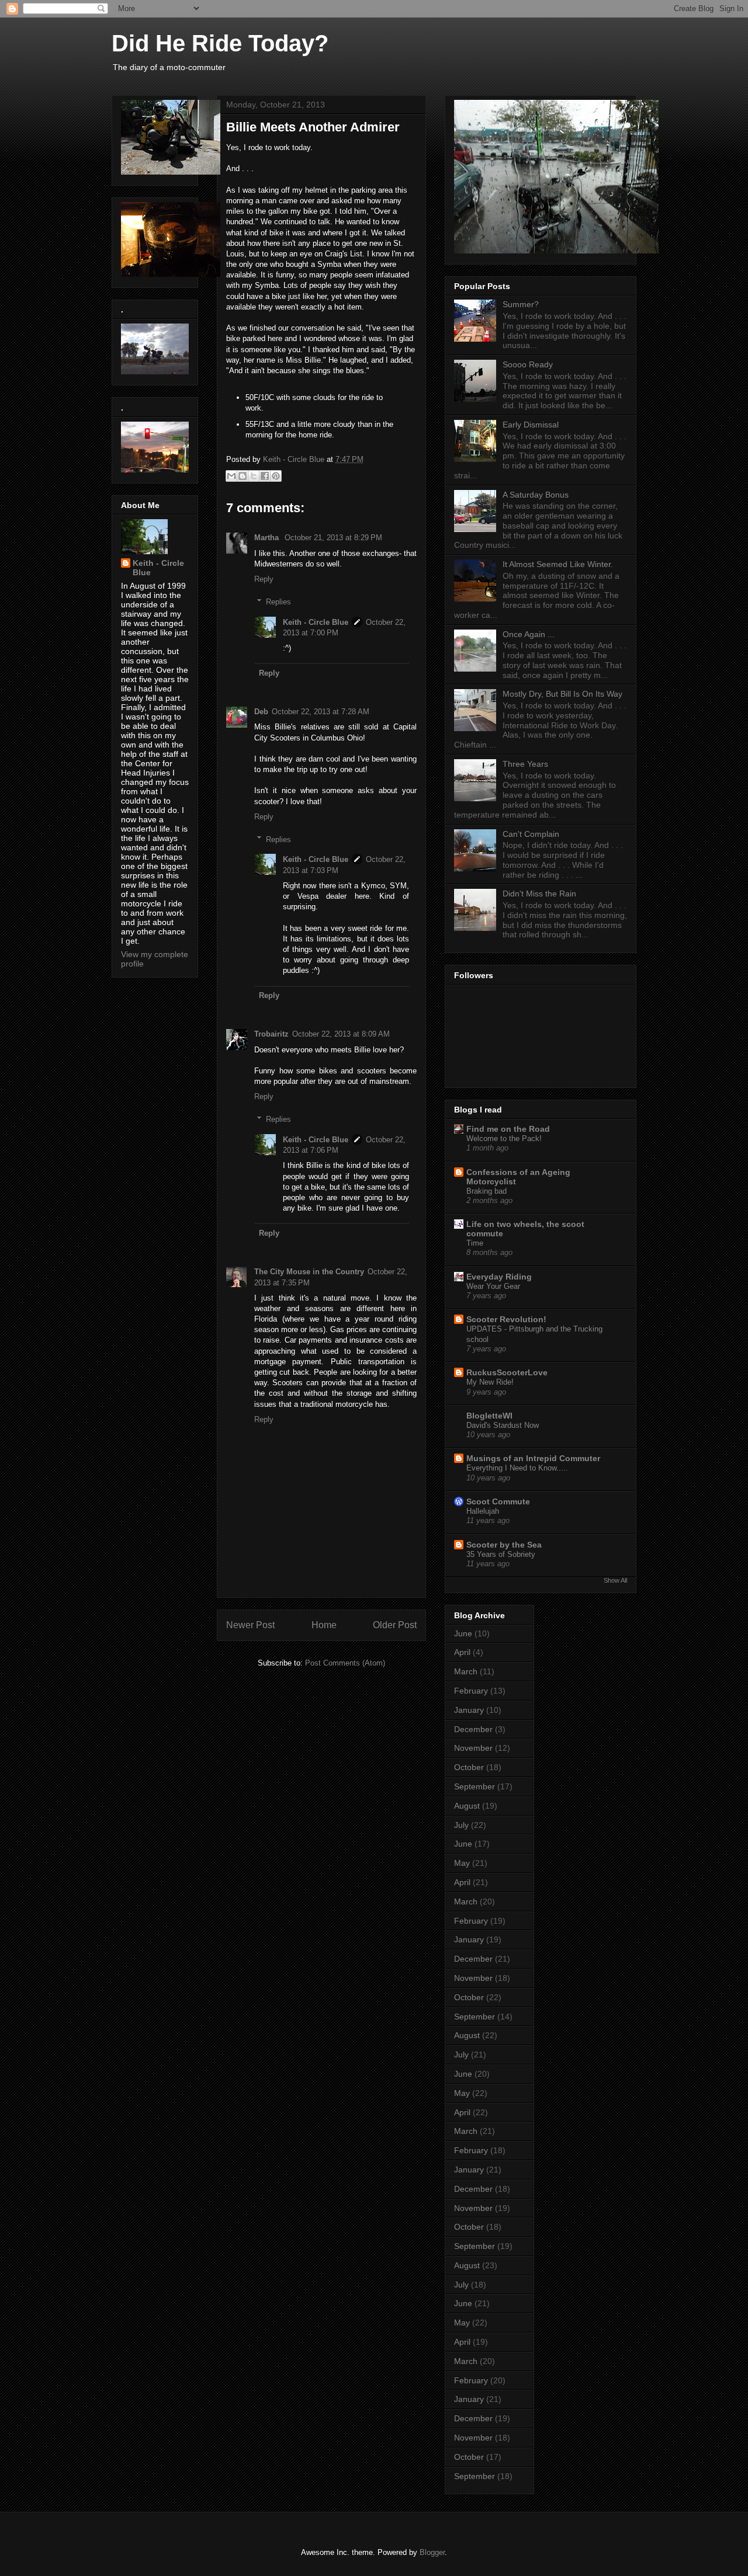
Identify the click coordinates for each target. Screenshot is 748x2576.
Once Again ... (529, 634)
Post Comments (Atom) (345, 1663)
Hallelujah (483, 1511)
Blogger (432, 2552)
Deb (261, 712)
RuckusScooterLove (507, 1372)
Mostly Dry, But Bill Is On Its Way (562, 694)
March (466, 1671)
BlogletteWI (489, 1416)
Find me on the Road (508, 1129)
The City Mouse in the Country (309, 1272)
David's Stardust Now (503, 1425)
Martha (268, 538)
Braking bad (486, 1191)
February (471, 1691)
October (469, 1767)
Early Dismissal (531, 425)
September (475, 1786)
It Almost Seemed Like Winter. (558, 564)
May (462, 1863)
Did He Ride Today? (220, 43)
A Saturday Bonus (536, 495)
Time (475, 1243)
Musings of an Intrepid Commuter (533, 1458)
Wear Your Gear (493, 1286)
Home (324, 1625)
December (473, 1729)
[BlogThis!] (243, 476)
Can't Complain (531, 834)
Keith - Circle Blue (316, 622)
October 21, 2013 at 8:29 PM (333, 538)
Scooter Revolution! (506, 1319)
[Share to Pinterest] (276, 476)
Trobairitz (271, 1034)
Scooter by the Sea (504, 1545)
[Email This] (231, 476)
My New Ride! (490, 1382)
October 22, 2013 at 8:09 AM (341, 1034)
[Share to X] (254, 476)
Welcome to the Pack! (504, 1138)
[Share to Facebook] (265, 476)
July (461, 1825)
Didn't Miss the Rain (539, 894)
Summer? (521, 304)
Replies (278, 601)
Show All (615, 1580)
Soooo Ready (528, 364)
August (467, 1806)
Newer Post (250, 1625)
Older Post (395, 1625)
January (469, 1710)
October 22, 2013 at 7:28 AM (321, 712)
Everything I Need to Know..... (517, 1468)
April (462, 1652)
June (463, 1633)
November (473, 1748)
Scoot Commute (498, 1501)
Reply (264, 579)
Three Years (525, 764)
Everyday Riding (499, 1277)
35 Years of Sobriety (501, 1554)
